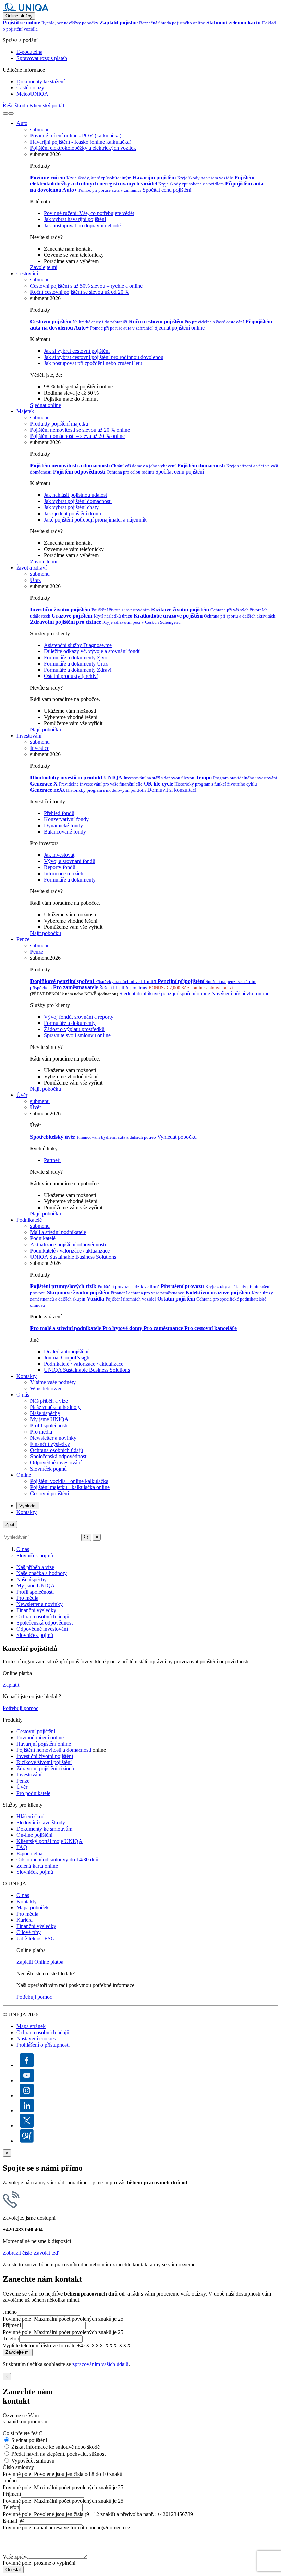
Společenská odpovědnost (58, 1456)
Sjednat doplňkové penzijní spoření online (165, 993)
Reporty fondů (60, 867)
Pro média (41, 1432)
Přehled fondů (59, 813)
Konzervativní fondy (66, 819)
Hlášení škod (30, 1816)
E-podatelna (29, 52)
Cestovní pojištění (50, 1493)
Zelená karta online (37, 1866)
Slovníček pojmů (48, 1469)
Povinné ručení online (40, 1738)
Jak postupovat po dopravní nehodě (82, 225)
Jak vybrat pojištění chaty (71, 507)
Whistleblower (46, 1388)
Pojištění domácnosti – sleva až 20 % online (77, 436)
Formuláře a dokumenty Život (76, 657)
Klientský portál (47, 105)
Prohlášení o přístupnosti (43, 2045)
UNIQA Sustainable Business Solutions (73, 1257)
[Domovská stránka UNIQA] (26, 9)
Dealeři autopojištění (66, 1351)
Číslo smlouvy (18, 2467)
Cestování (27, 273)
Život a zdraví (32, 568)
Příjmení (12, 2325)
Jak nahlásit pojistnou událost (75, 495)
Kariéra (25, 1920)
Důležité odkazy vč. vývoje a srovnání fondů (92, 651)
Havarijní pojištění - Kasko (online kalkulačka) (81, 142)
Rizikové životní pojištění (44, 1762)
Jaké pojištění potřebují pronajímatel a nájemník (95, 520)
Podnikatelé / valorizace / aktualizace (84, 1364)
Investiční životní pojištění (45, 1756)
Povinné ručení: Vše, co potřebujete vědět (89, 213)
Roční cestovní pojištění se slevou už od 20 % (80, 292)
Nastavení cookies (36, 2039)
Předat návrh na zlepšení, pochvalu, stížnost (58, 2454)
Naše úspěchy (45, 1413)
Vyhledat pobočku (177, 1137)
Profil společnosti (49, 1425)
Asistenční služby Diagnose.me (78, 645)
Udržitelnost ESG (36, 1938)
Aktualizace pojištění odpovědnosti (68, 1244)
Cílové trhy (29, 1932)
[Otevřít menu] (11, 113)
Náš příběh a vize (49, 1401)
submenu (40, 129)
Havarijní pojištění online (44, 1744)
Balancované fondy (65, 832)
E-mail (10, 2521)
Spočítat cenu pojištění (167, 190)
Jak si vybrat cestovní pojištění (77, 351)
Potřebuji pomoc (21, 1708)
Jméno (10, 2312)
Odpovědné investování (56, 1463)
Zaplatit (11, 1685)
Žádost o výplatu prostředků (74, 1029)
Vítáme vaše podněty (53, 1382)
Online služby (19, 16)
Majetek (25, 411)
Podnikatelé (29, 1220)
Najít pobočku (46, 729)
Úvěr (22, 1095)
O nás (23, 1395)
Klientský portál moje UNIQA (50, 1841)
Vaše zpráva (16, 2557)
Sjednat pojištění (29, 2440)
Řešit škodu (15, 105)
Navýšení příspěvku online (240, 993)
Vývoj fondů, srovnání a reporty (79, 1017)
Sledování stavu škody (41, 1823)
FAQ (22, 1847)
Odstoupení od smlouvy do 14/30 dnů (57, 1860)
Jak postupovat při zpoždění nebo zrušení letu (93, 363)
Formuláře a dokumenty (70, 880)
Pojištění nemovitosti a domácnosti (54, 1750)
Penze (23, 939)
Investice (40, 748)
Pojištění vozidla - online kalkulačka (69, 1481)
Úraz (35, 580)
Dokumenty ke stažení (41, 81)
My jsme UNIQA (49, 1419)
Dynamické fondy (63, 825)
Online (24, 1475)
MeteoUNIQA (32, 94)
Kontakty (27, 1376)
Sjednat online (46, 405)
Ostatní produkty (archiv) (71, 676)
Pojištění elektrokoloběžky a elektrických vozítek (83, 148)
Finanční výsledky (50, 1444)
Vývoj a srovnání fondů (70, 861)
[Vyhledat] (5, 113)
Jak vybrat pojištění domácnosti (78, 501)
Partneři (52, 1160)
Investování (29, 736)
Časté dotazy (30, 88)
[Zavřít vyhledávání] (97, 1537)
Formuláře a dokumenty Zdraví (78, 670)
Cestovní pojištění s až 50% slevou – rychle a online (86, 286)
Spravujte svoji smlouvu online (77, 1035)
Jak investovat (59, 855)
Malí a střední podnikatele (58, 1232)
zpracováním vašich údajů (100, 2364)
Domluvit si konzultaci (172, 790)
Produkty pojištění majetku (59, 424)
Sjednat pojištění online (179, 328)
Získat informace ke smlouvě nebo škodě (56, 2447)
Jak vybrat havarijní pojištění (75, 219)
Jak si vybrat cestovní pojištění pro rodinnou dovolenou (104, 357)
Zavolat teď (46, 2253)
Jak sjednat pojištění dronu (72, 513)
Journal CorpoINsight (67, 1358)
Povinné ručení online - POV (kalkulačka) (76, 136)
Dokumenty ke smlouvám (44, 1829)
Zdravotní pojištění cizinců (45, 1768)
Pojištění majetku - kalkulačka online (70, 1487)
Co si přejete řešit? (23, 2433)
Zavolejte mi (44, 267)
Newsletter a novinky (53, 1438)
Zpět (10, 1525)
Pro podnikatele (33, 1793)
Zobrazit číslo (17, 2253)
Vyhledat (28, 1506)
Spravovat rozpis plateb (42, 58)
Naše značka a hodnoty (55, 1407)
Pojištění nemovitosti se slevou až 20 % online (80, 430)
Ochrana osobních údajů (57, 1450)
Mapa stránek (31, 2026)
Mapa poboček (33, 1908)
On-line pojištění (34, 1835)
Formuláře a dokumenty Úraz (76, 664)
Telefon (11, 2339)
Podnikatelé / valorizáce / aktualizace (70, 1251)
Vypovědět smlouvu (33, 2461)
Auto (22, 123)
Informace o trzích (64, 873)
